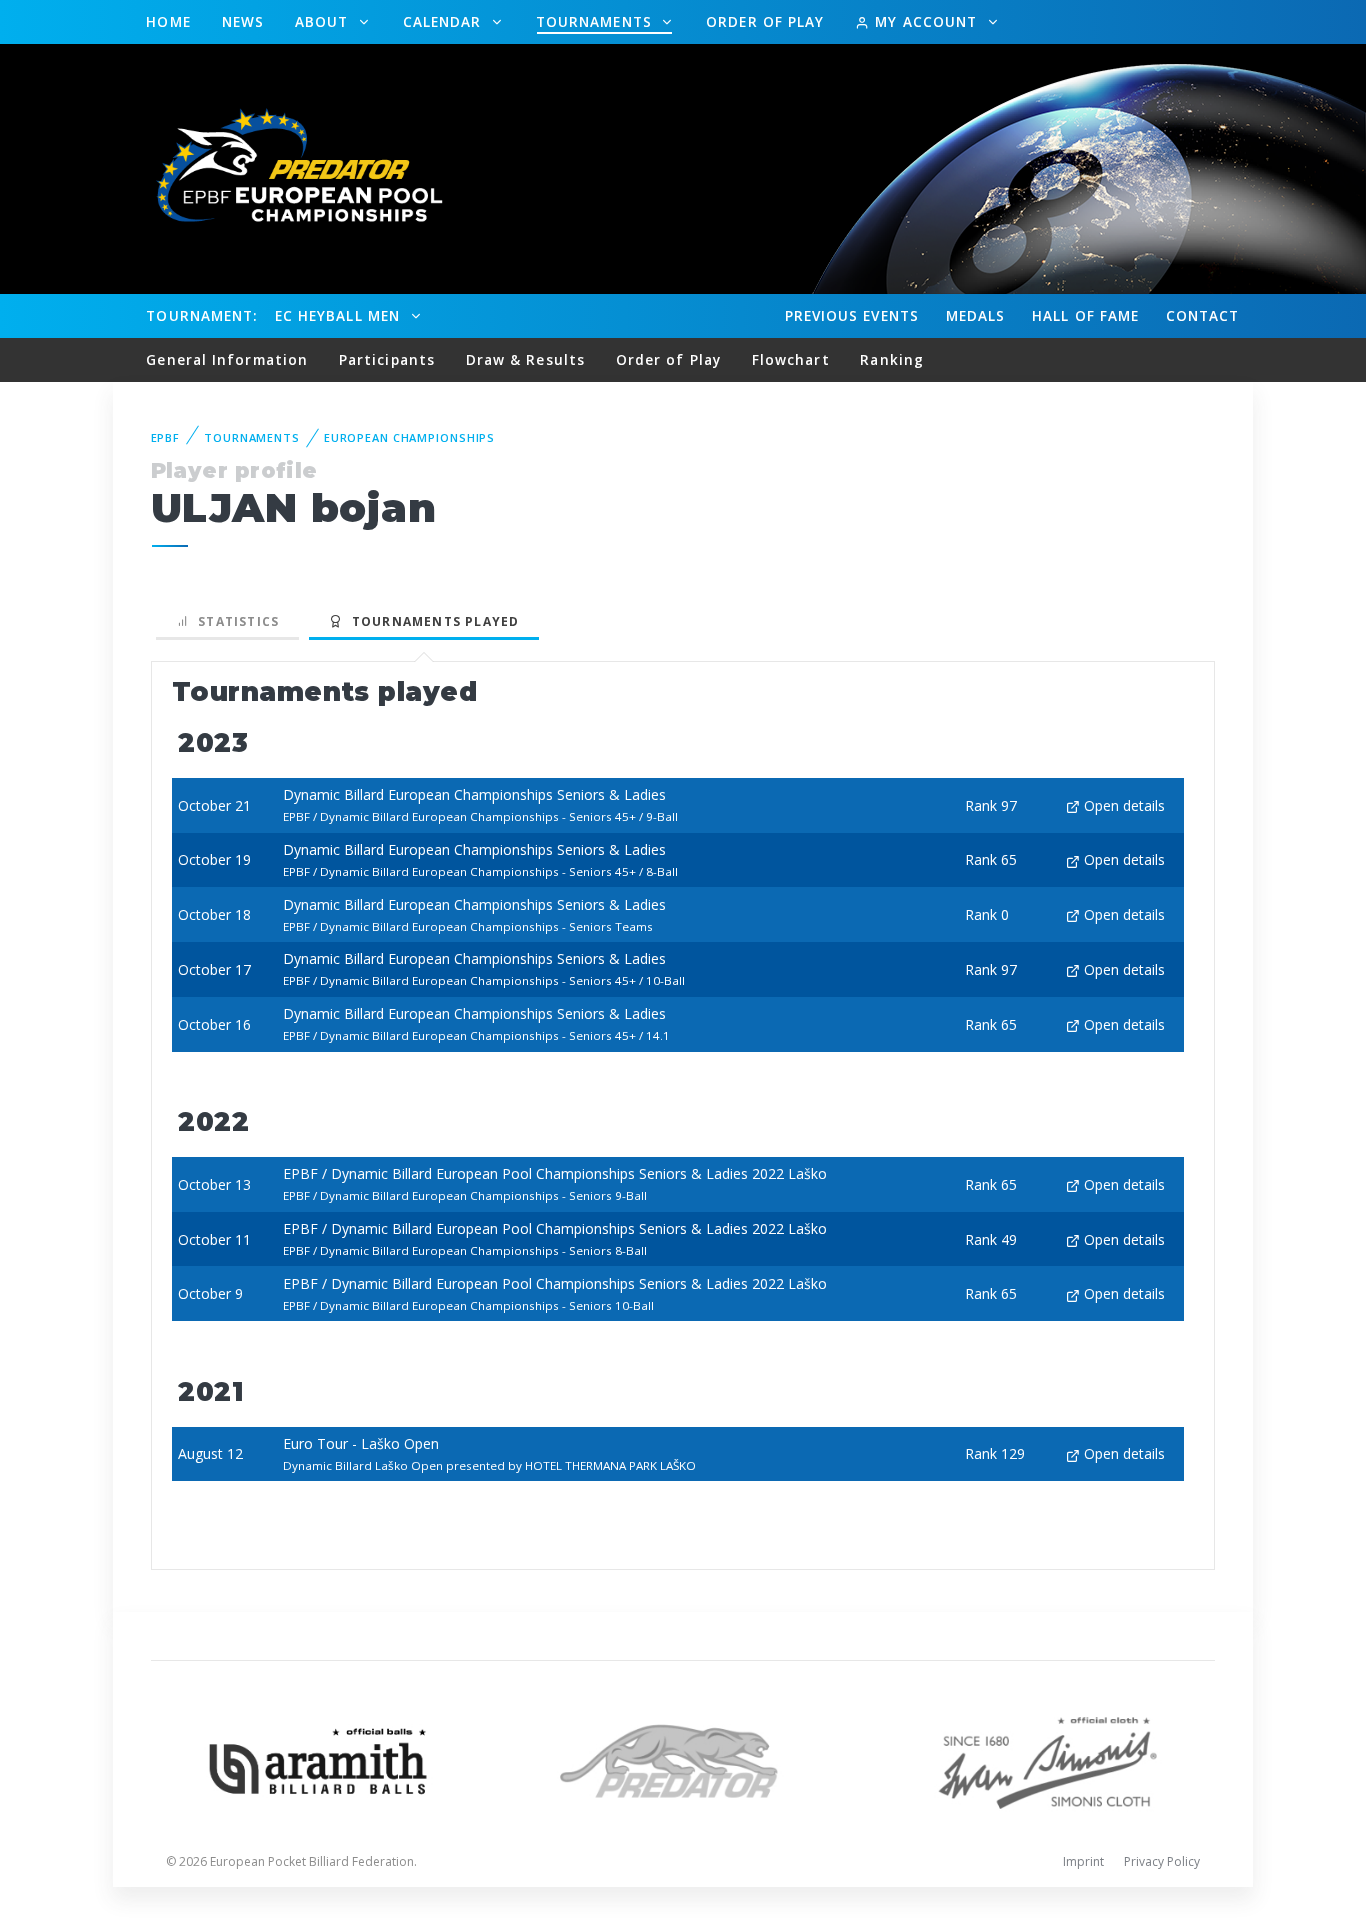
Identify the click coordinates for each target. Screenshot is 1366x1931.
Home (168, 21)
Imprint (1083, 1861)
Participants (387, 359)
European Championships (409, 437)
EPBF (166, 437)
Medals (976, 315)
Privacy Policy (1162, 1861)
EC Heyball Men (340, 315)
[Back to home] (288, 167)
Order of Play (765, 21)
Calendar (445, 21)
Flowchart (791, 359)
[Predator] (683, 1759)
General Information (227, 359)
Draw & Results (525, 359)
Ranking (892, 359)
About (324, 21)
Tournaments (596, 21)
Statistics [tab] (234, 621)
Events (852, 315)
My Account (926, 21)
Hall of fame (1085, 315)
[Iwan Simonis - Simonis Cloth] (1047, 1759)
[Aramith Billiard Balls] (318, 1759)
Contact (1203, 315)
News (243, 21)
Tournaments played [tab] (431, 621)
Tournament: (201, 315)
